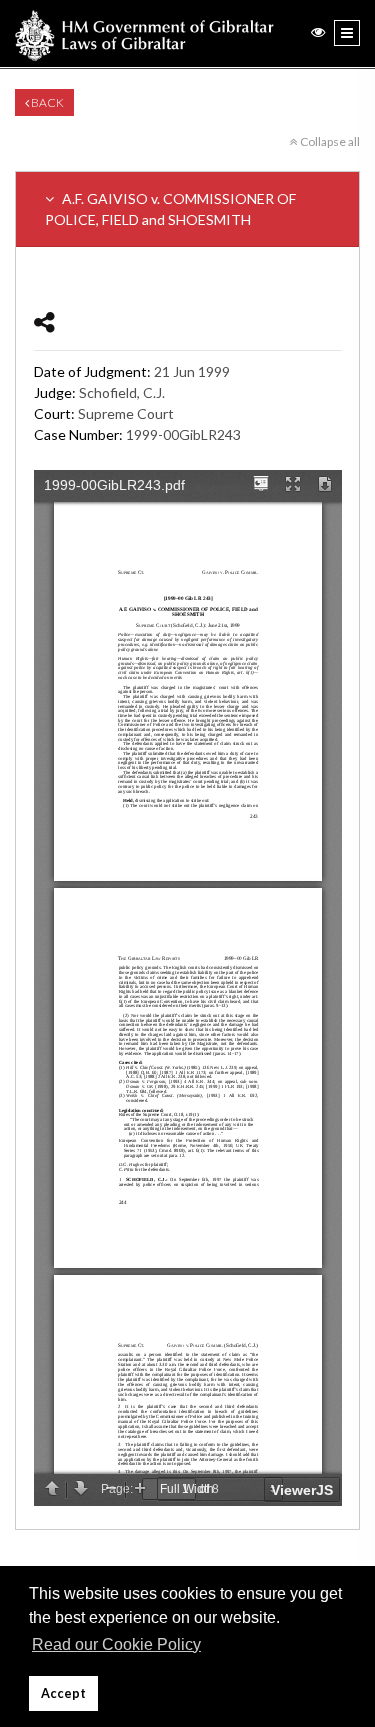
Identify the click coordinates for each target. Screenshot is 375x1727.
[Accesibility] (318, 31)
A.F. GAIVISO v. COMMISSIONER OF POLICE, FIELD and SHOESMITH (170, 209)
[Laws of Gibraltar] (144, 33)
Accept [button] (63, 1693)
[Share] (44, 321)
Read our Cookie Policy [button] (116, 1644)
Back (46, 102)
